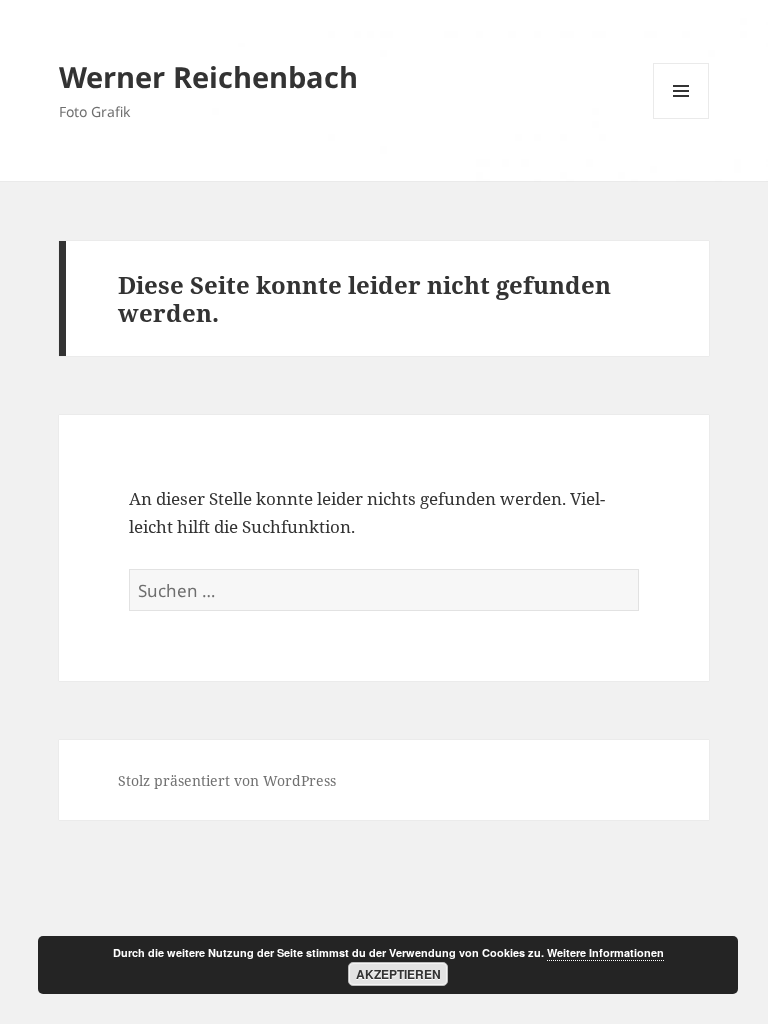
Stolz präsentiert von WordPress (227, 780)
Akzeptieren (398, 974)
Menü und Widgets (681, 118)
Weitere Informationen (605, 952)
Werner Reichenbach (208, 76)
